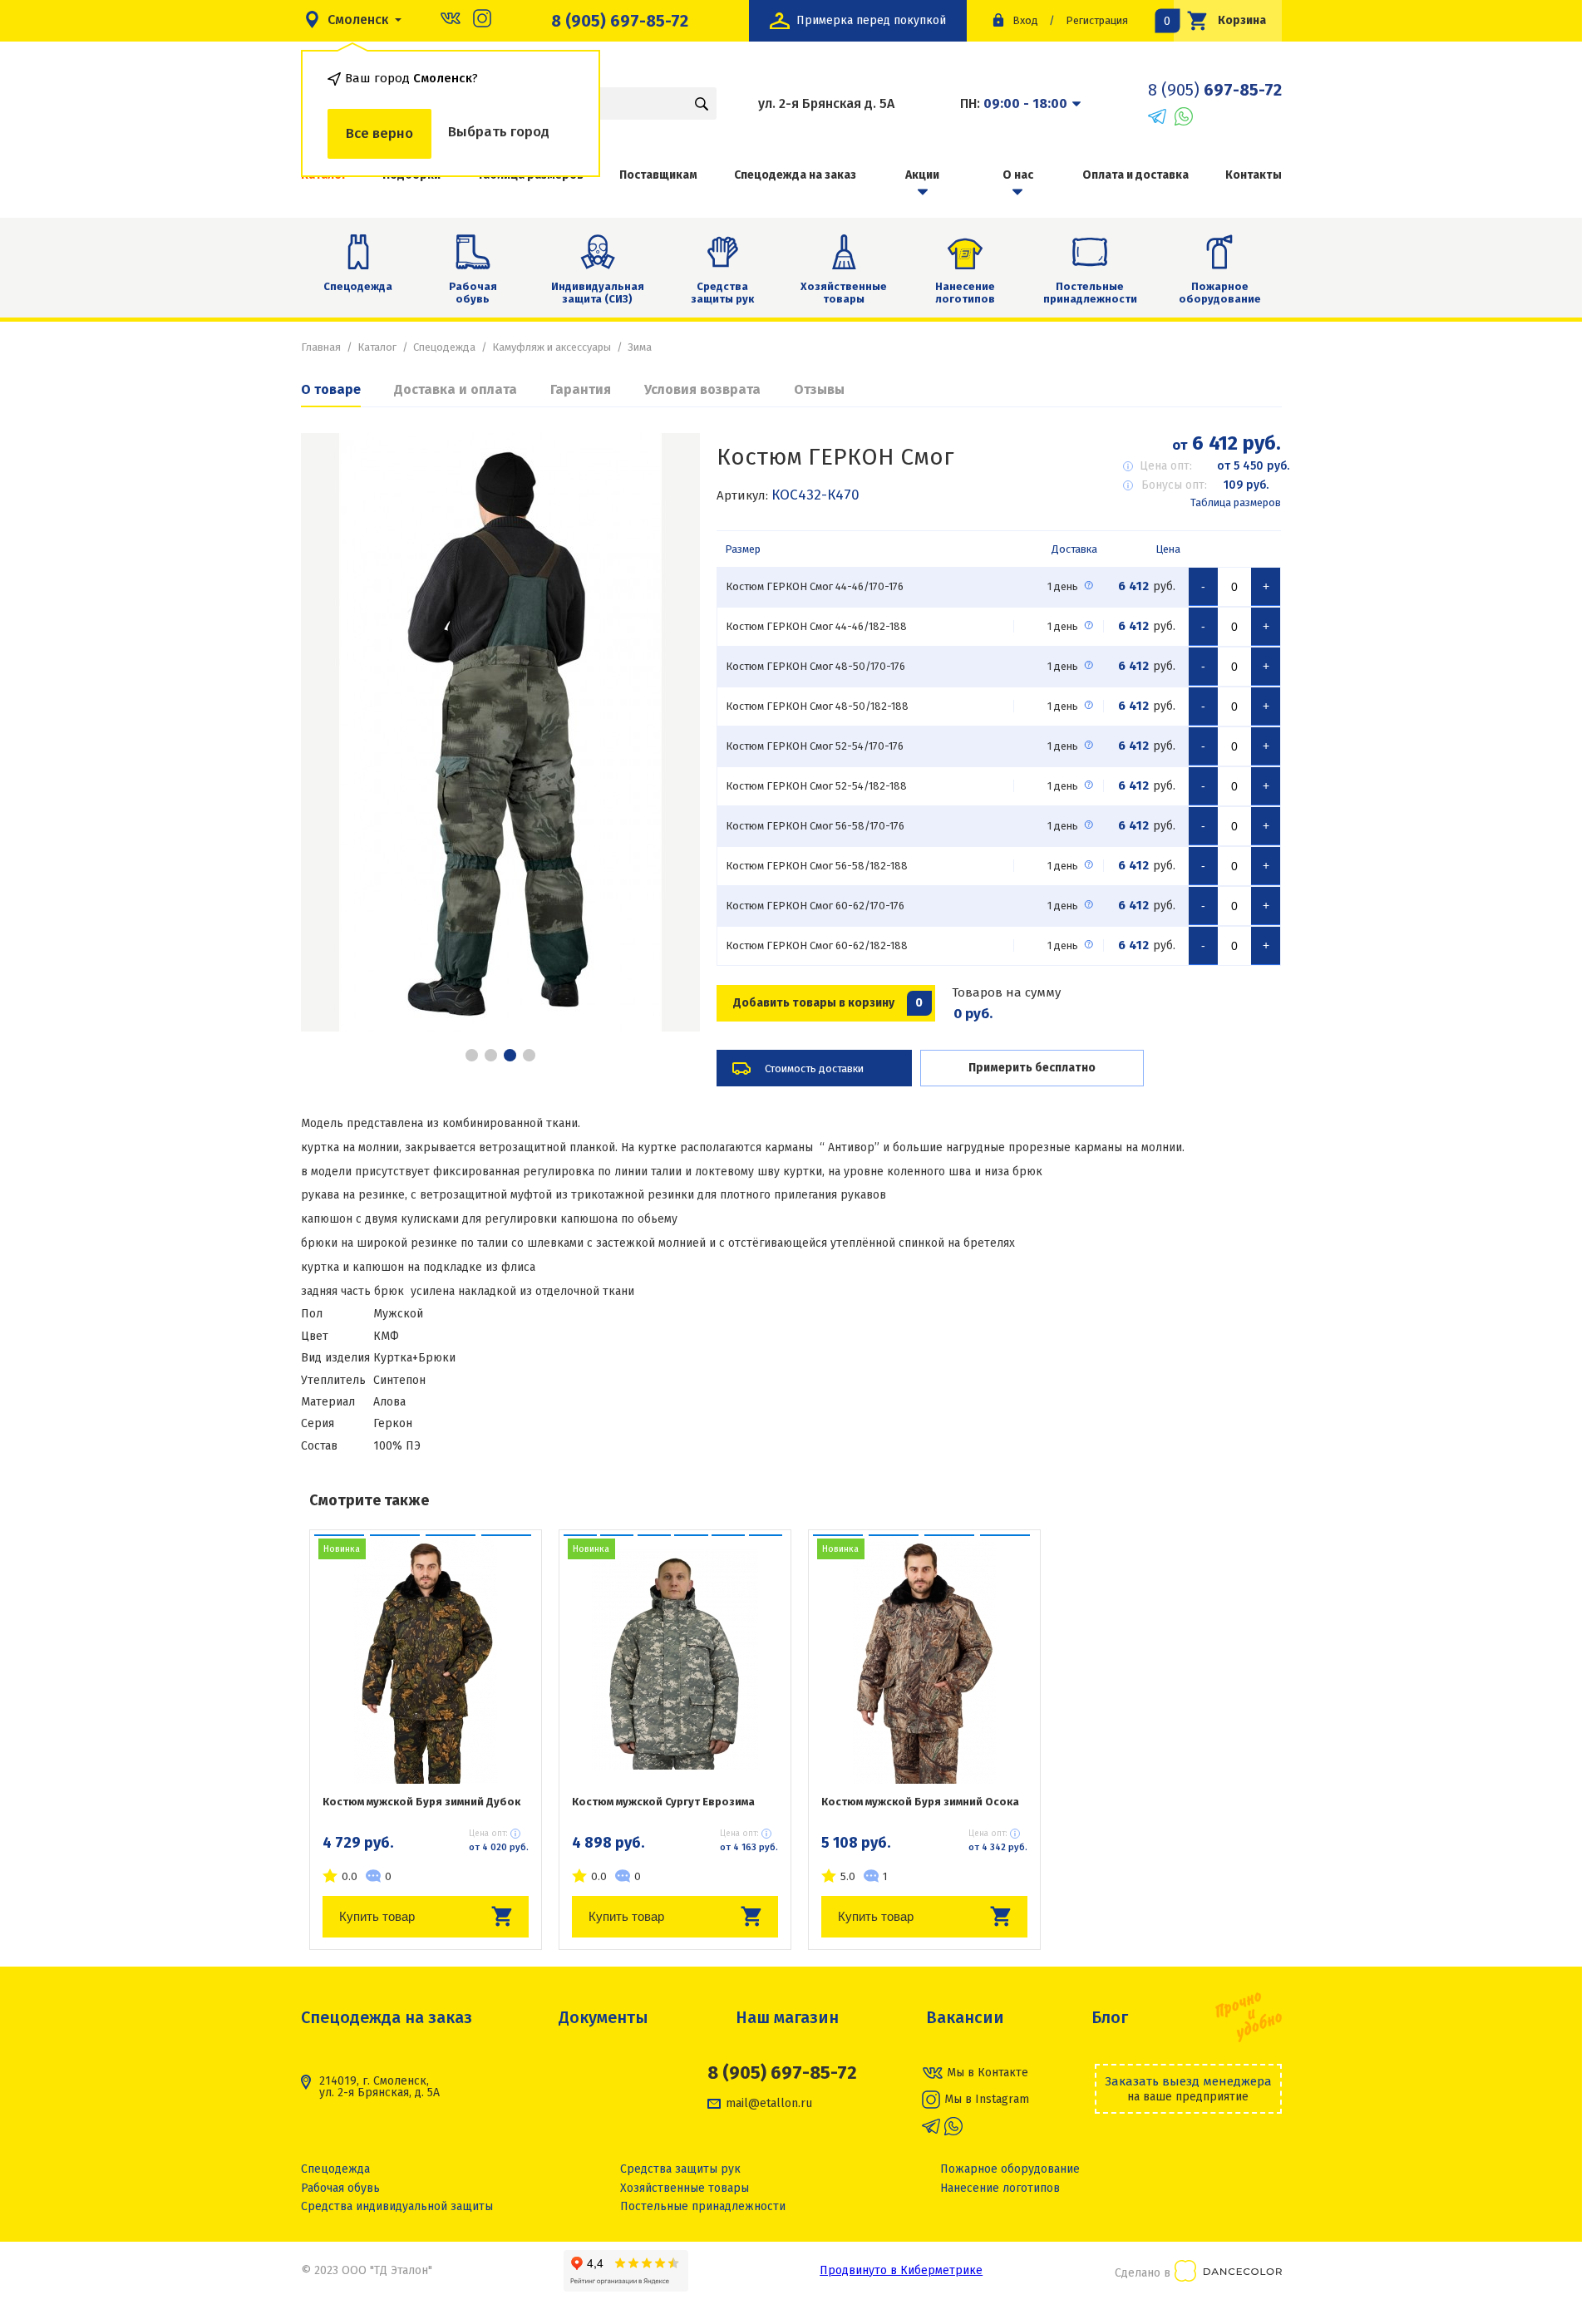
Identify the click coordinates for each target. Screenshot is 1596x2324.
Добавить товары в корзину (828, 1003)
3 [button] (510, 1055)
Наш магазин (787, 2017)
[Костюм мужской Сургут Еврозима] (675, 1659)
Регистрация (1097, 20)
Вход (1025, 20)
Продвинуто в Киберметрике (901, 2270)
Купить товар (377, 1916)
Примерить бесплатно (1032, 1068)
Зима (640, 347)
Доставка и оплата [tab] (456, 389)
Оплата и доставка (1135, 175)
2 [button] (491, 1055)
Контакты (1254, 175)
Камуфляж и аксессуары (552, 347)
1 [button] (472, 1055)
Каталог (377, 347)
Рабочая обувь (473, 293)
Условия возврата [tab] (702, 389)
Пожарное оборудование (1220, 293)
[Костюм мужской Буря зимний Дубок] (426, 1659)
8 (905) (1215, 90)
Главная (321, 347)
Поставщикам (658, 175)
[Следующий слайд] (667, 732)
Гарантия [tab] (581, 389)
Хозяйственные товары (844, 293)
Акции (922, 175)
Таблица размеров (1236, 502)
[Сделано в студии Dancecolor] (1228, 2274)
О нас (1018, 175)
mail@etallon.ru (769, 2104)
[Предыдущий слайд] (334, 732)
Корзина (1220, 20)
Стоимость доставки (814, 1068)
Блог (1110, 2017)
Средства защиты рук (722, 293)
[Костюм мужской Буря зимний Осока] (924, 1659)
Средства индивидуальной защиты (397, 2206)
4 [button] (529, 1055)
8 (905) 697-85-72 (620, 21)
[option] (500, 732)
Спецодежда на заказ (795, 175)
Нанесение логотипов (965, 293)
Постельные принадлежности (1090, 293)
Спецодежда (358, 286)
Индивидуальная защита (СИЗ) (598, 293)
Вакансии (965, 2017)
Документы (603, 2017)
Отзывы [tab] (819, 389)
